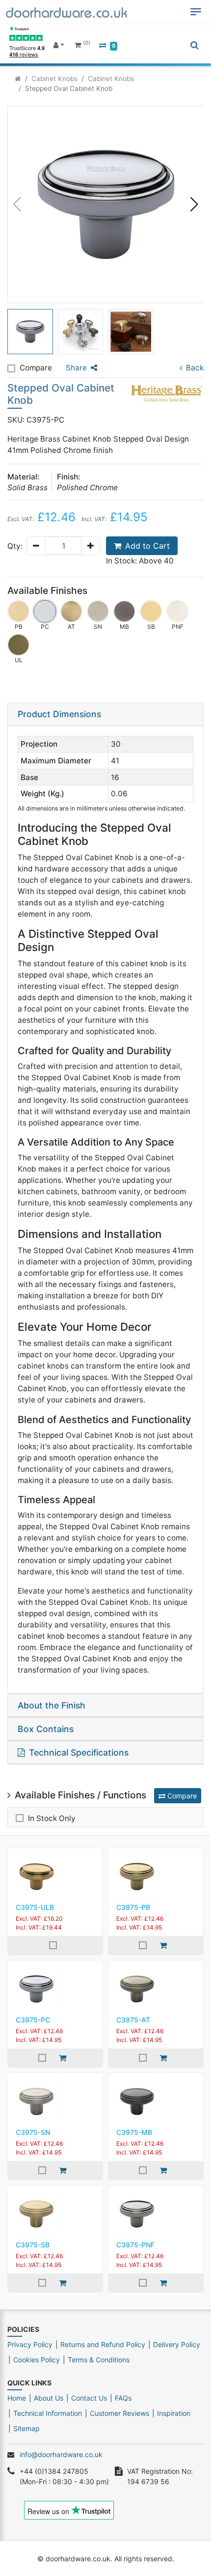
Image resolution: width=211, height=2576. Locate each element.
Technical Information (48, 2413)
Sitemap (26, 2428)
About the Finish (52, 1705)
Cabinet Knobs (54, 79)
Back (195, 368)
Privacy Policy (30, 2344)
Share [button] (76, 368)
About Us (49, 2398)
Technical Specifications (79, 1752)
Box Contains (46, 1729)
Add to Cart (147, 546)
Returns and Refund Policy (103, 2344)
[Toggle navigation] (196, 12)
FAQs (123, 2398)
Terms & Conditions (99, 2360)
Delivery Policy (177, 2344)
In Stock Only (52, 1818)
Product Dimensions (59, 714)
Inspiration (174, 2413)
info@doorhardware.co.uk (61, 2454)
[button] (194, 204)
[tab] (105, 714)
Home (17, 2398)
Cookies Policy (37, 2360)
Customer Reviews (119, 2413)
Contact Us (89, 2398)
